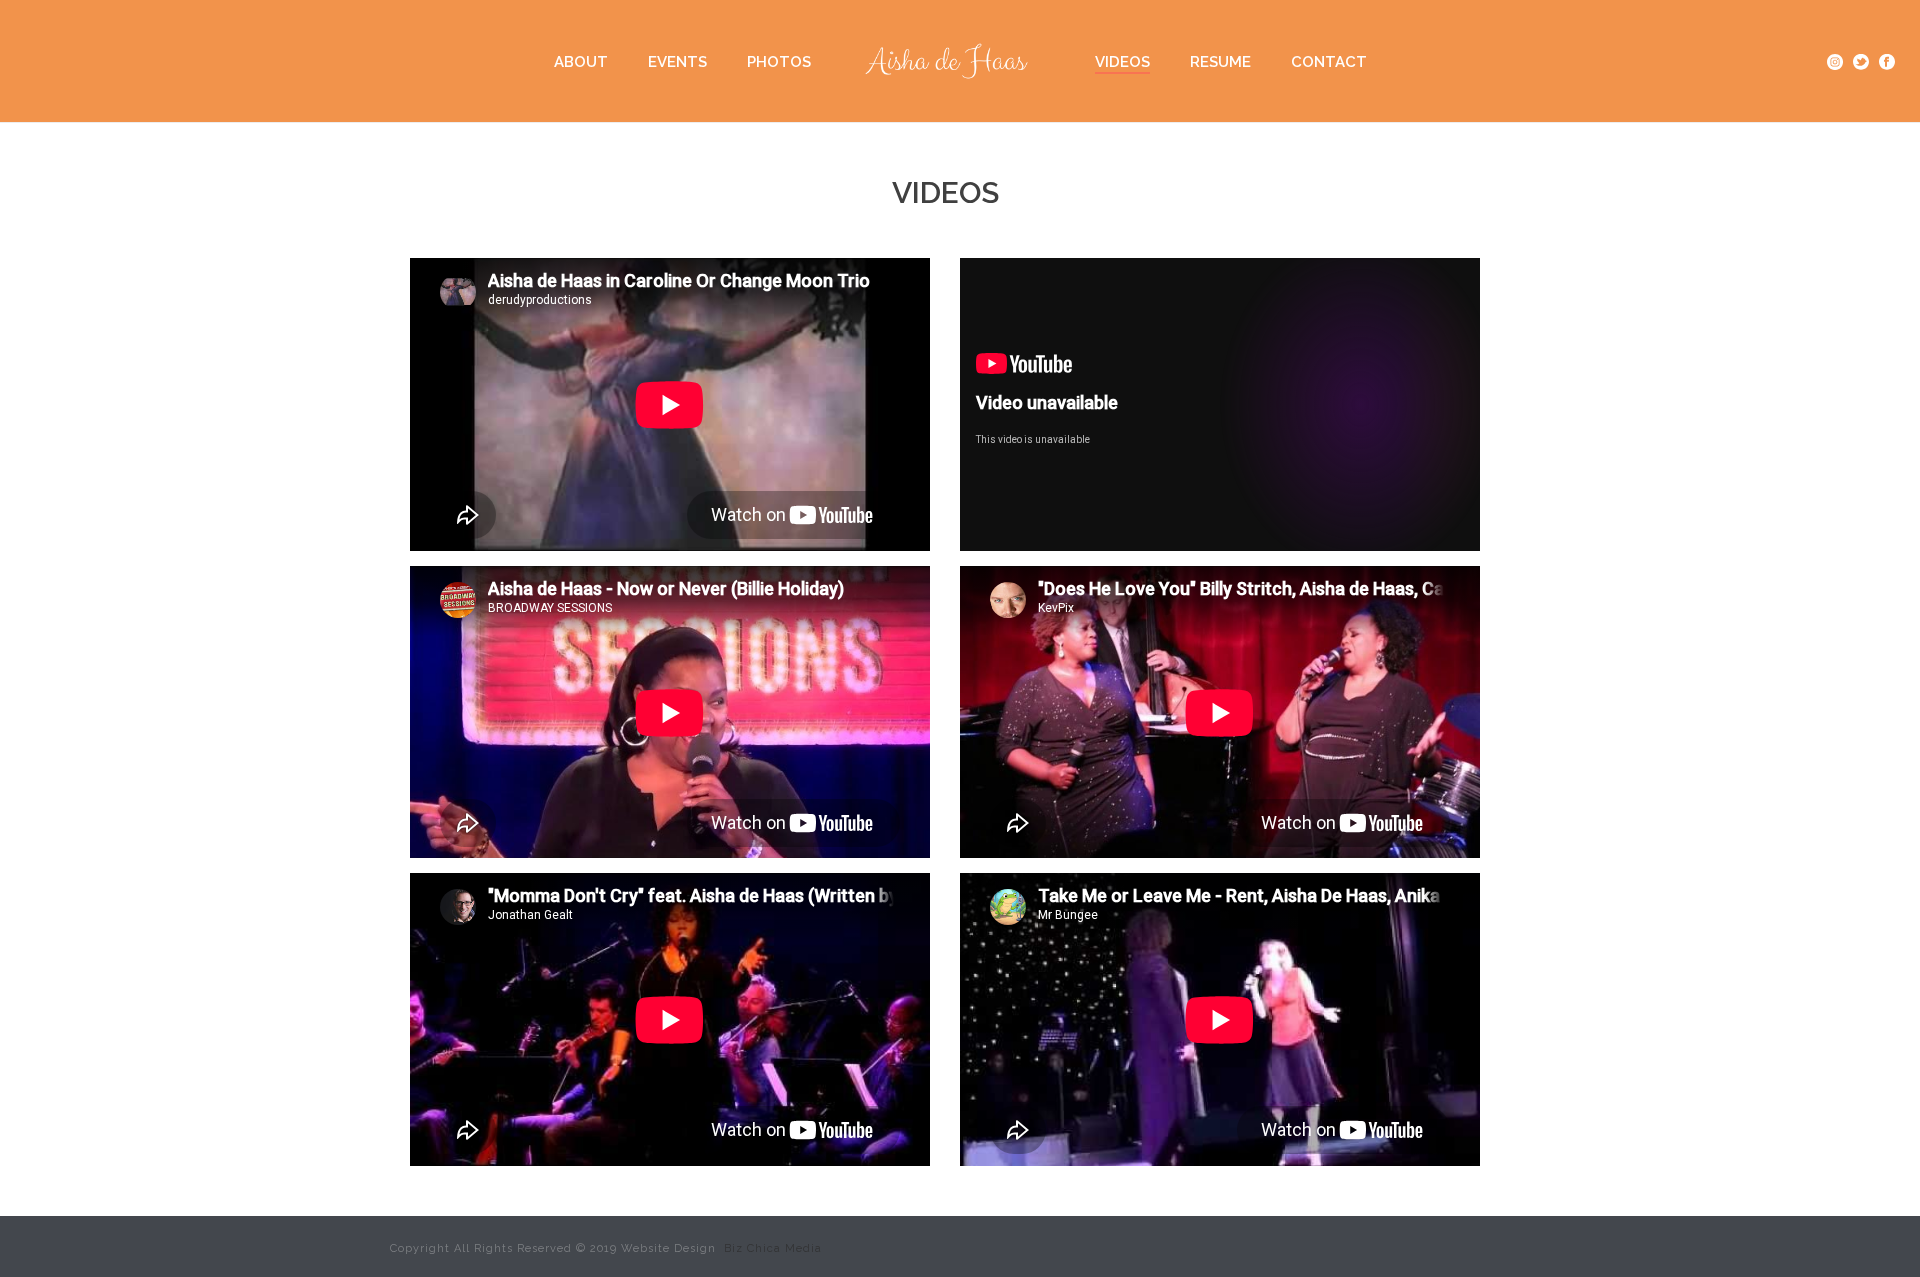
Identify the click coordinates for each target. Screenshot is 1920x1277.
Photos (779, 62)
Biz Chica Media (771, 1248)
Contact (1329, 62)
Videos (1122, 62)
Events (677, 62)
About (581, 62)
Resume (1220, 62)
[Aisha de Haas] (953, 61)
